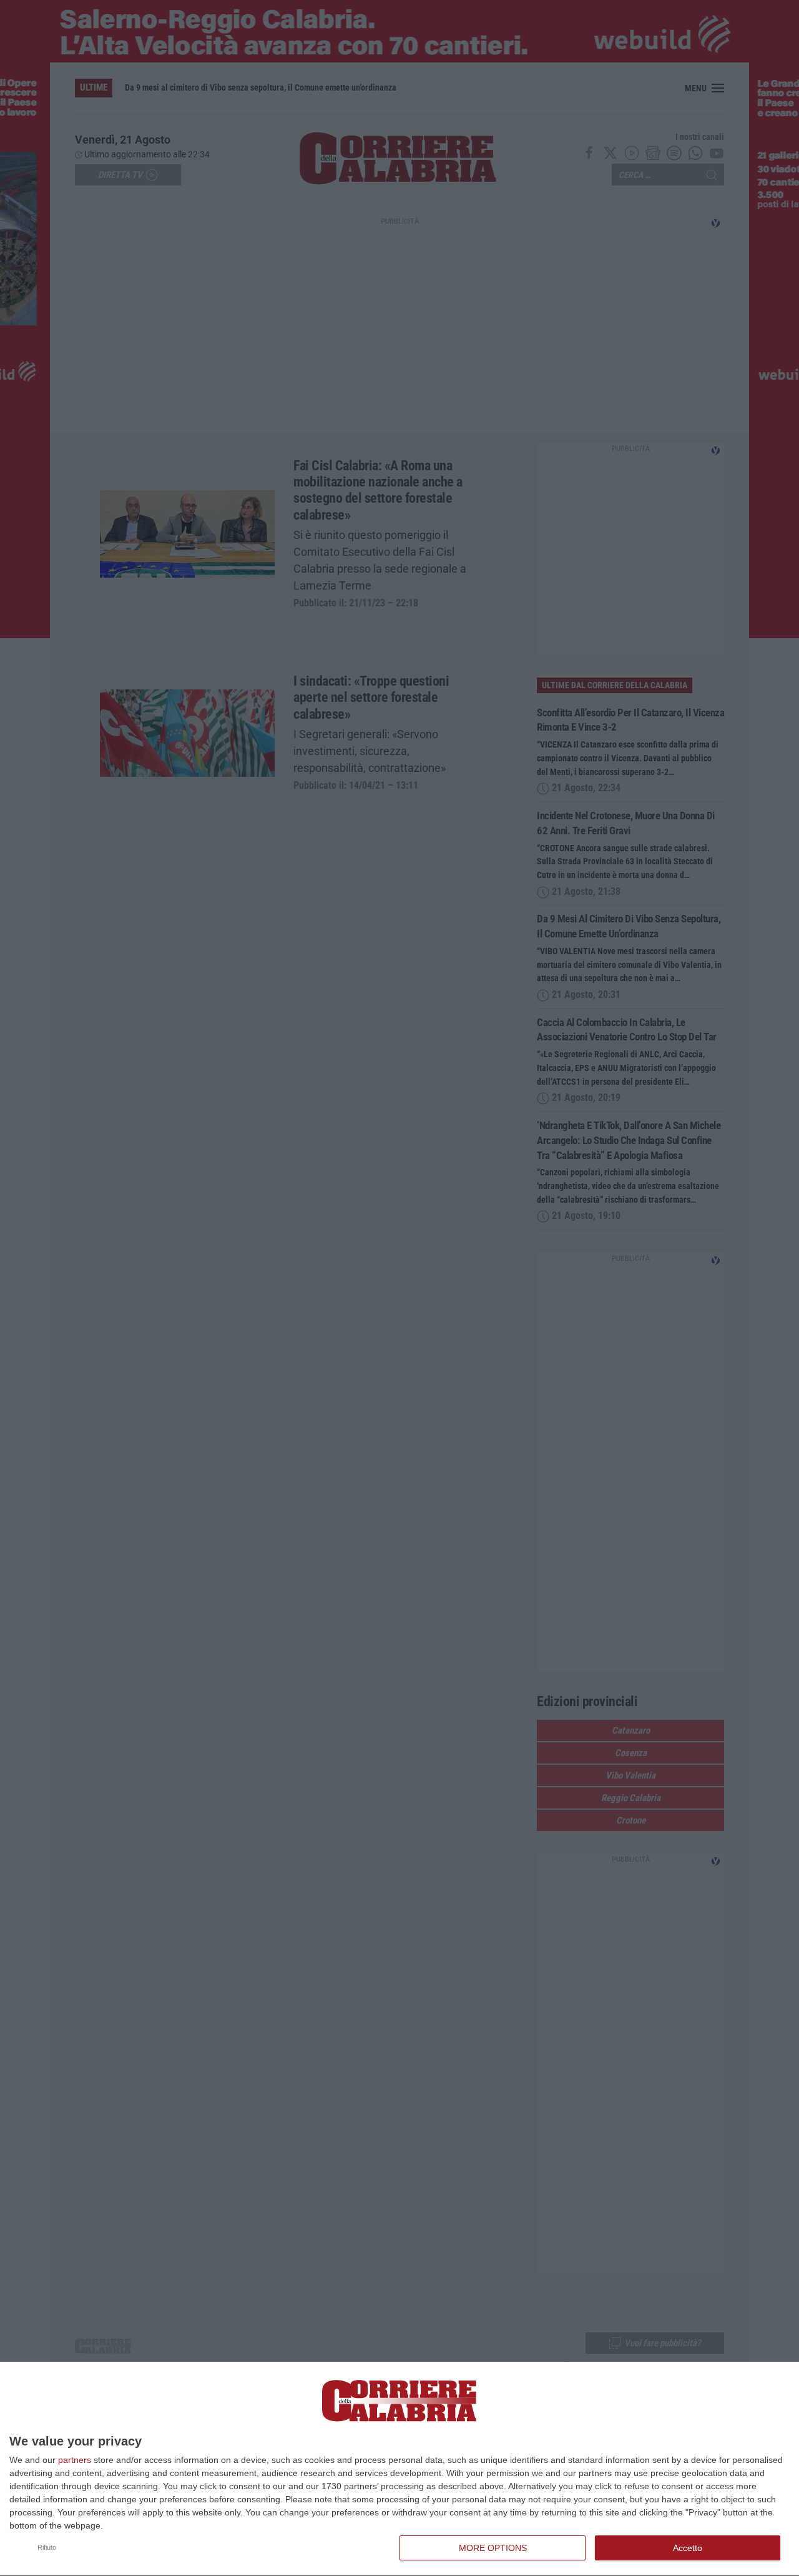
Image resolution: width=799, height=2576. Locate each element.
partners (75, 2460)
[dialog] (399, 2469)
